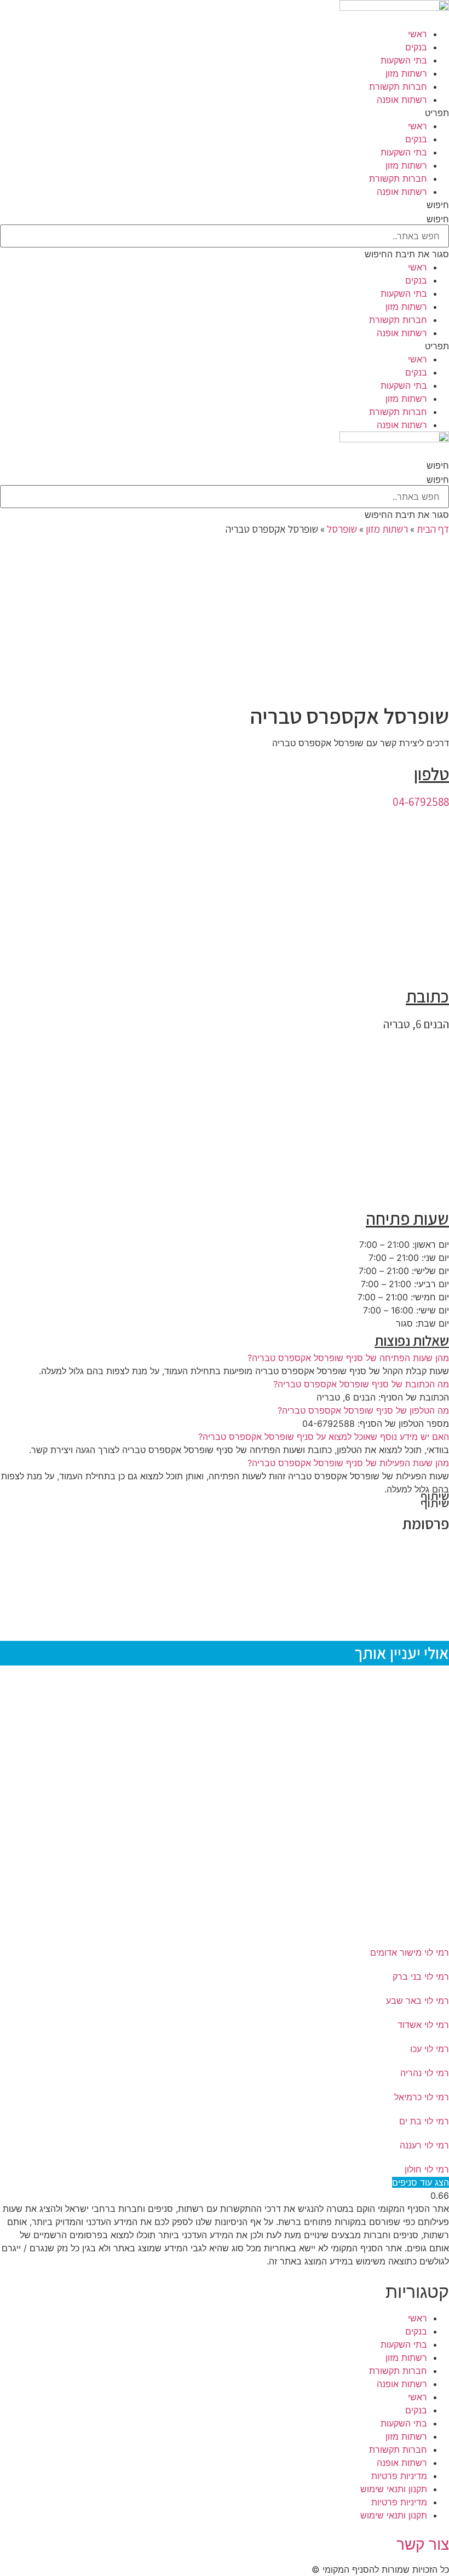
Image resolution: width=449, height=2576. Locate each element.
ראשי (418, 34)
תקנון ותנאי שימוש (394, 2489)
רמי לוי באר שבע (418, 2001)
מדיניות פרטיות (399, 2476)
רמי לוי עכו (430, 2049)
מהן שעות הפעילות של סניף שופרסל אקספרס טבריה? (348, 1463)
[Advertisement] (225, 621)
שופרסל (342, 529)
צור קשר (423, 2544)
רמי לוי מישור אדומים (410, 1952)
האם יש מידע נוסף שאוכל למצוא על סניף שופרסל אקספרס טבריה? (324, 1437)
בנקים (416, 47)
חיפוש (438, 219)
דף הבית (433, 529)
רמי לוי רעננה (424, 2145)
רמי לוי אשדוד (423, 2025)
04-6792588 (421, 802)
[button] (225, 113)
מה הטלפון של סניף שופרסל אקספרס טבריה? (363, 1410)
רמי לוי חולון (427, 2169)
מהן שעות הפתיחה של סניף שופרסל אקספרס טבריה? (348, 1358)
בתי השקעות (404, 60)
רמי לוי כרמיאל (422, 2097)
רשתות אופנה (402, 100)
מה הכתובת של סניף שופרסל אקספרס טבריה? (361, 1384)
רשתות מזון (406, 73)
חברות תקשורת (398, 87)
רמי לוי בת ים (424, 2121)
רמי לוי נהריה (425, 2073)
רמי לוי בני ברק (421, 1976)
